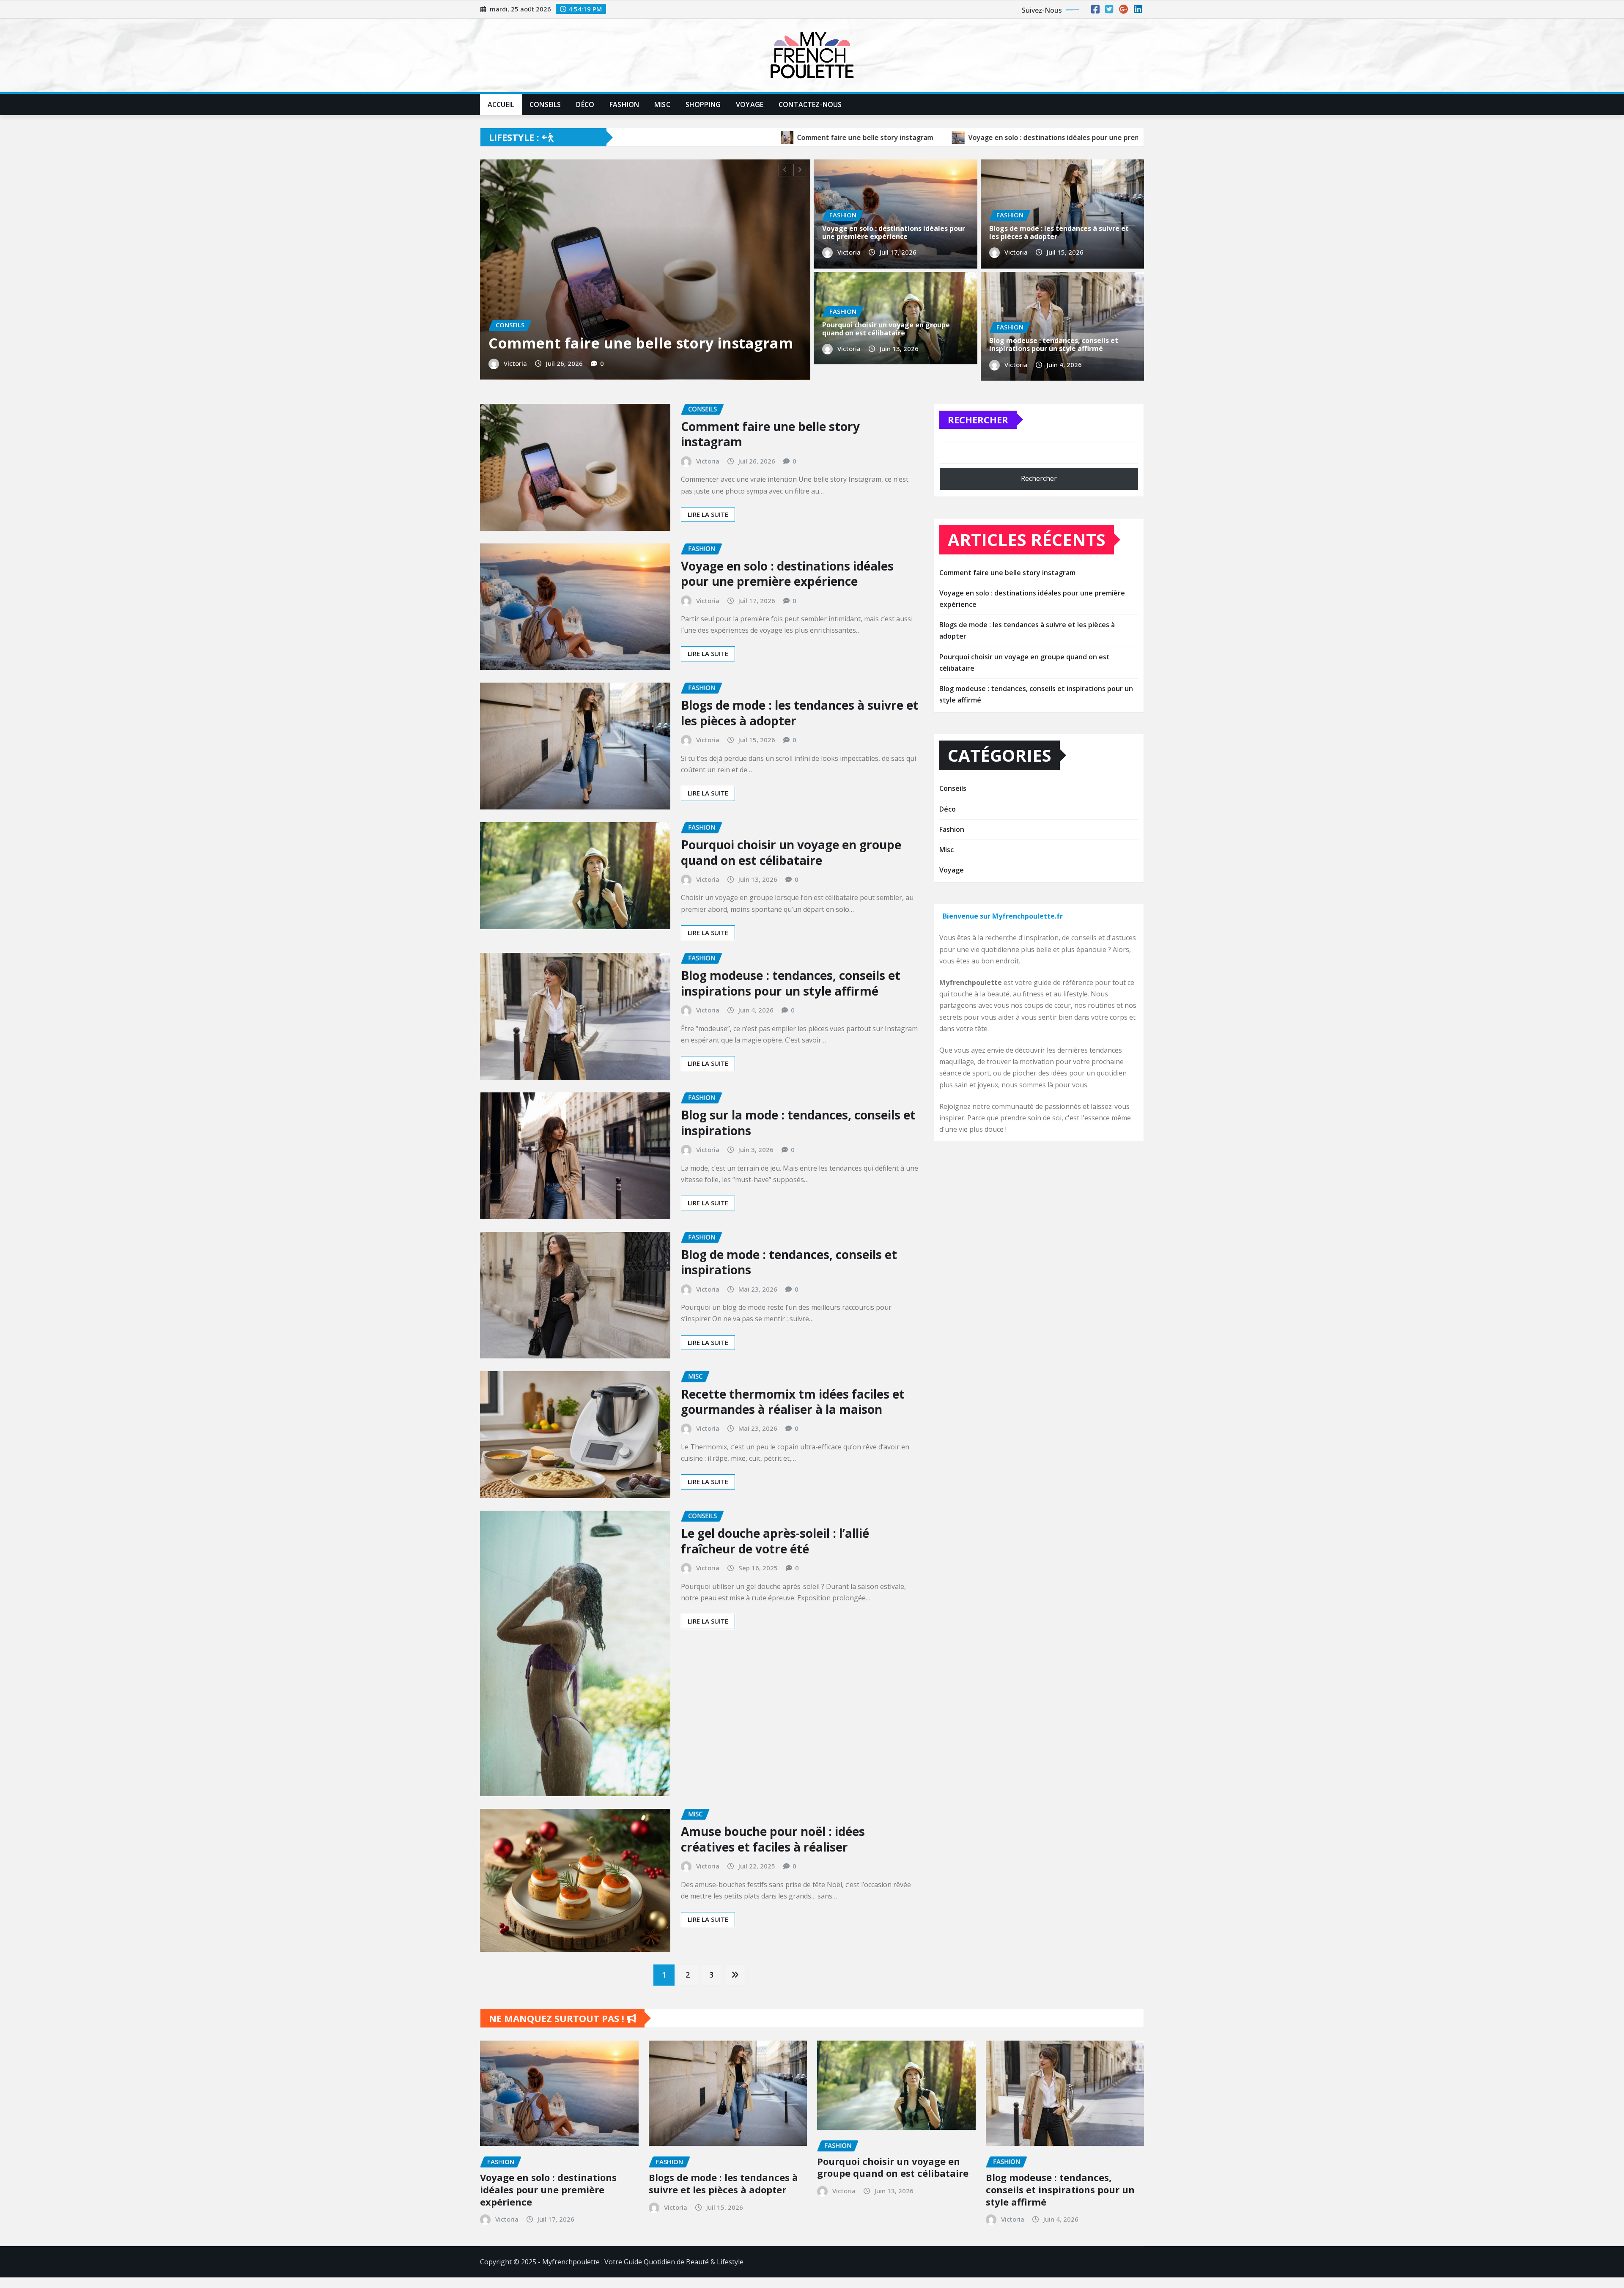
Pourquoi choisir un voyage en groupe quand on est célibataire (886, 329)
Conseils (545, 104)
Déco (585, 104)
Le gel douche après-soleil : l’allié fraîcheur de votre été (609, 610)
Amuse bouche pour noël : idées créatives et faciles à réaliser (773, 2111)
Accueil (501, 104)
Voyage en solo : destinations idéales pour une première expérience (894, 232)
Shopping (703, 104)
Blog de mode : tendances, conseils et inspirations (789, 1534)
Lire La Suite (708, 787)
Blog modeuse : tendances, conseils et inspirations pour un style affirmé (1054, 344)
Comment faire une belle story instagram (770, 706)
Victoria (515, 639)
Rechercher (978, 692)
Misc (662, 104)
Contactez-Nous (810, 104)
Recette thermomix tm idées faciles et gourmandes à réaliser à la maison (793, 1674)
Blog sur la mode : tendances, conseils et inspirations (798, 1395)
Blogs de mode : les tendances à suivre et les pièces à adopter (1059, 232)
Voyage (750, 104)
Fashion (624, 104)
